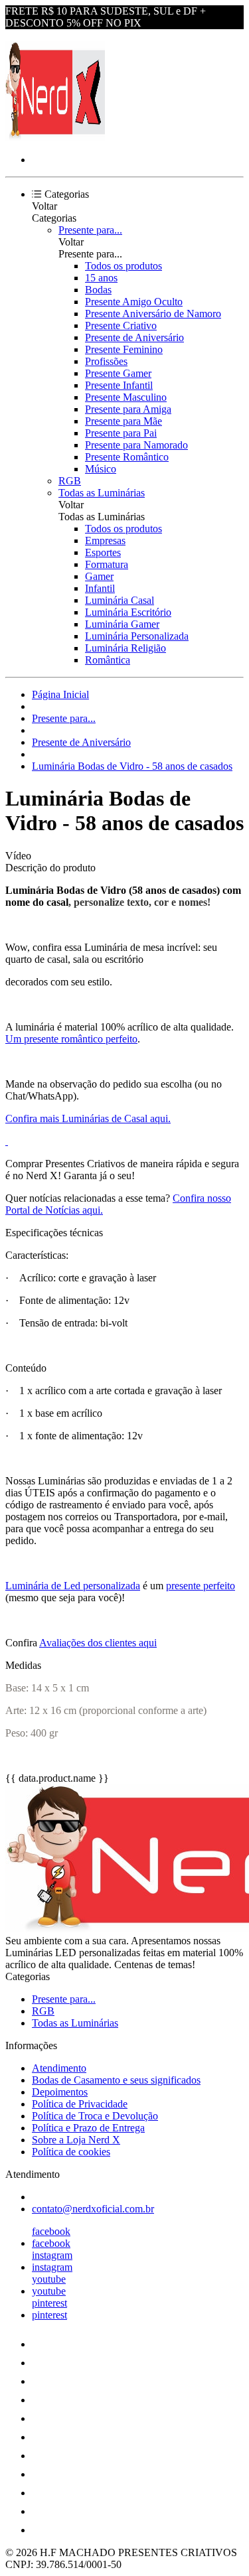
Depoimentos (60, 2092)
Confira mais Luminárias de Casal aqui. (88, 1118)
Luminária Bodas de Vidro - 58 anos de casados (132, 766)
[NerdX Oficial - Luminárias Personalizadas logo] (55, 137)
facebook (51, 2231)
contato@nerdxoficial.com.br (93, 2209)
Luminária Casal (120, 600)
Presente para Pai (121, 433)
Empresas (105, 540)
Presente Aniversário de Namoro (153, 314)
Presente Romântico (127, 457)
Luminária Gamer (122, 624)
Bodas (98, 290)
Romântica (108, 660)
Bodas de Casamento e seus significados (116, 2080)
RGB (70, 481)
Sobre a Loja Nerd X (76, 2140)
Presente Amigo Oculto (134, 302)
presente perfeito (201, 1586)
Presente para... (90, 230)
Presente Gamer (118, 373)
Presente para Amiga (128, 409)
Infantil (100, 588)
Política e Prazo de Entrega (88, 2128)
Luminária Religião (125, 648)
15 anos (101, 278)
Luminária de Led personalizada (73, 1586)
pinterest (49, 2303)
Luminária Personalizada (137, 636)
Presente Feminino (124, 349)
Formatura (107, 564)
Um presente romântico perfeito (71, 1039)
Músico (101, 469)
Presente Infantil (119, 385)
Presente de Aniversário (134, 337)
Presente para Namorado (136, 445)
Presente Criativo (121, 325)
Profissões (106, 361)
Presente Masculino (126, 397)
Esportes (103, 552)
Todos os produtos (124, 266)
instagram (52, 2255)
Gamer (99, 576)
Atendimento (59, 2068)
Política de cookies (71, 2152)
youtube (49, 2279)
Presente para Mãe (124, 421)
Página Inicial (60, 694)
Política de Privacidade (80, 2104)
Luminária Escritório (128, 612)
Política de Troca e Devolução (95, 2116)
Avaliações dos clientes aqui (98, 1643)
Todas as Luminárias (102, 493)
